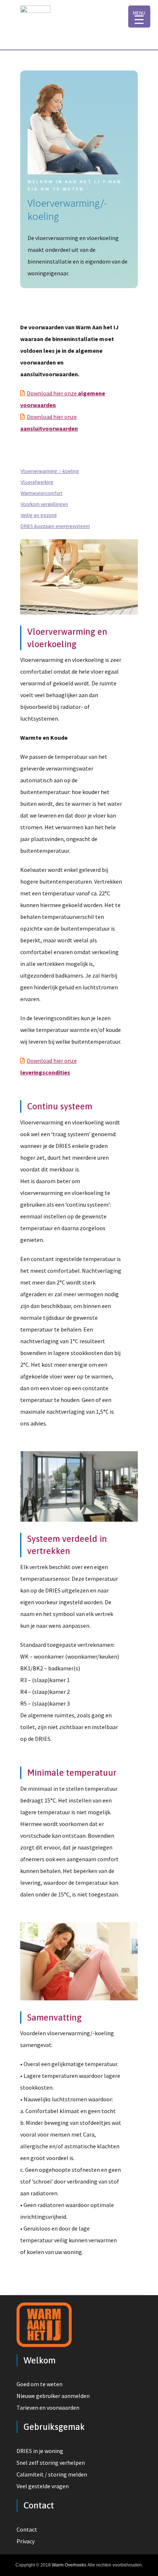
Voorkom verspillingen (44, 504)
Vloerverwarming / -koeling (50, 471)
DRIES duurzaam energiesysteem (55, 526)
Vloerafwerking (37, 482)
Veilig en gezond (39, 515)
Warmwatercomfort (42, 493)
